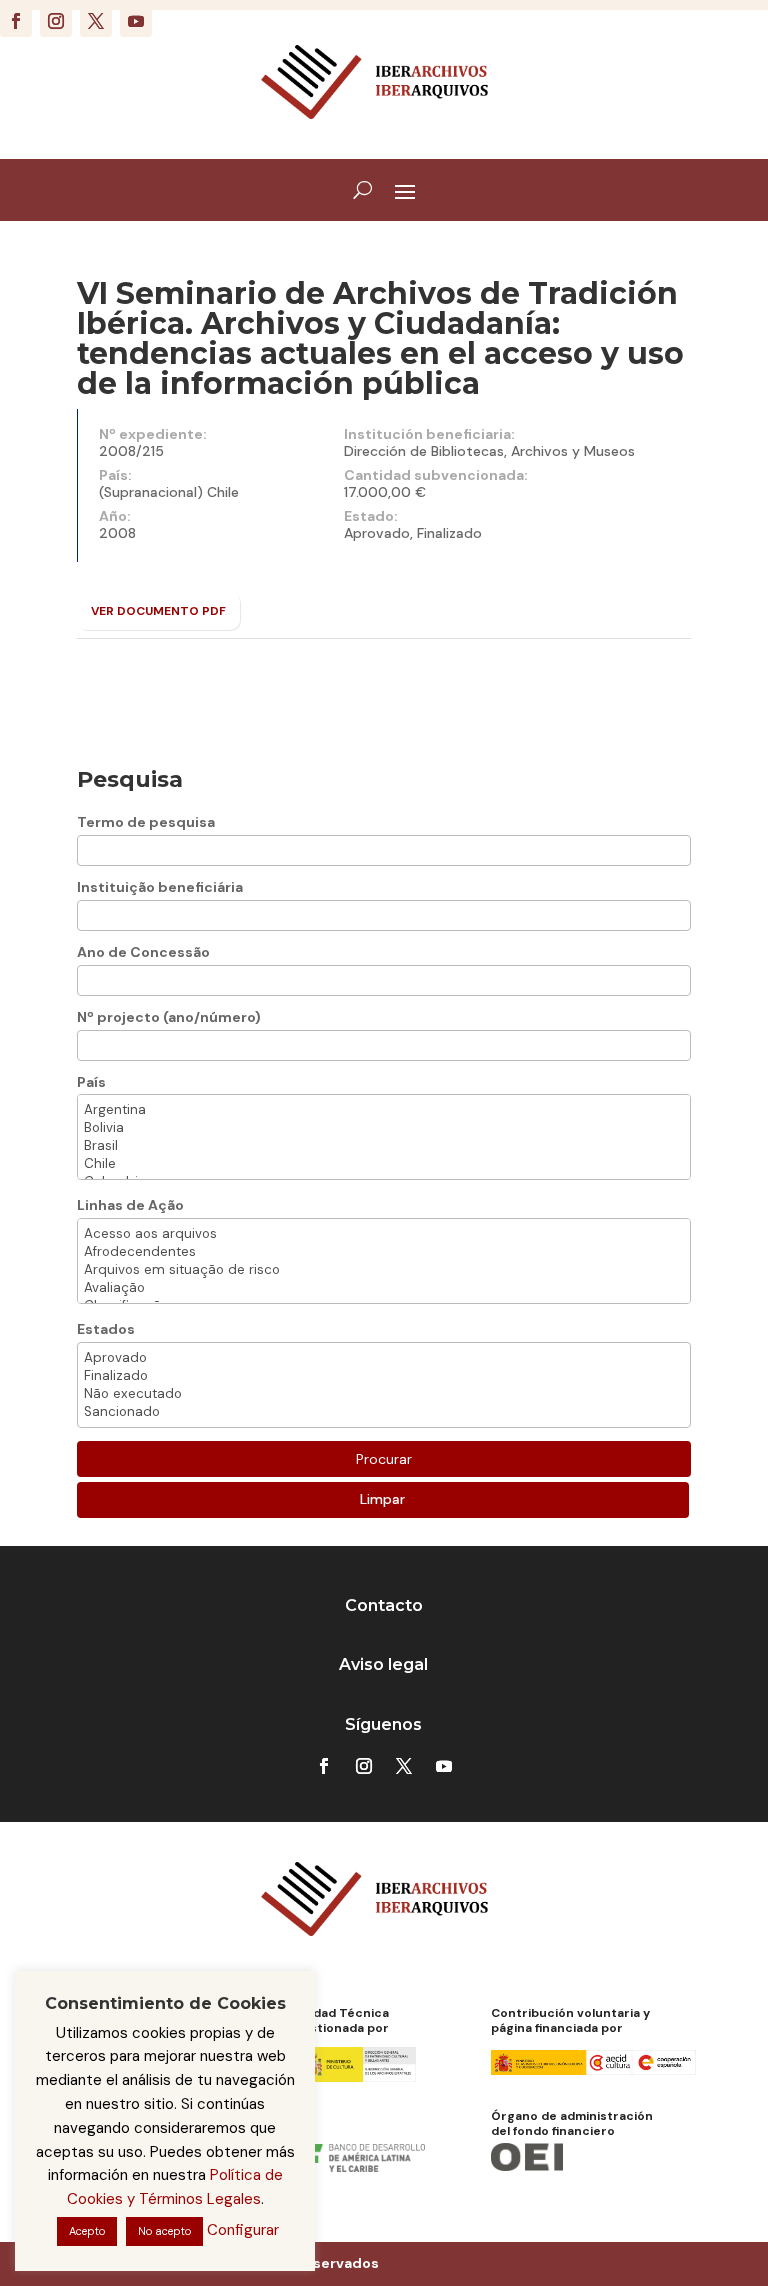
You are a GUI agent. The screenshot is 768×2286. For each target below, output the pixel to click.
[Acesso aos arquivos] (384, 1234)
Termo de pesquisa (146, 822)
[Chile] (384, 1164)
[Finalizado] (384, 1376)
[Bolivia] (384, 1128)
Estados (106, 1329)
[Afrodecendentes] (384, 1252)
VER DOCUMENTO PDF (158, 611)
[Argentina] (384, 1110)
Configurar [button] (243, 2230)
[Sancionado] (384, 1412)
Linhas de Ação (130, 1205)
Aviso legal (383, 1664)
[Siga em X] (96, 21)
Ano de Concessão (143, 952)
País (91, 1082)
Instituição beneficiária (160, 887)
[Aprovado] (384, 1358)
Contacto (384, 1605)
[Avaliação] (384, 1288)
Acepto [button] (87, 2231)
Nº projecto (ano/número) (169, 1017)
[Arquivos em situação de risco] (384, 1270)
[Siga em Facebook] (16, 21)
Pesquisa (130, 779)
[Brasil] (384, 1146)
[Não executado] (384, 1394)
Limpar (382, 1499)
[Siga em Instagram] (56, 21)
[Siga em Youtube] (136, 21)
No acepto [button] (164, 2231)
